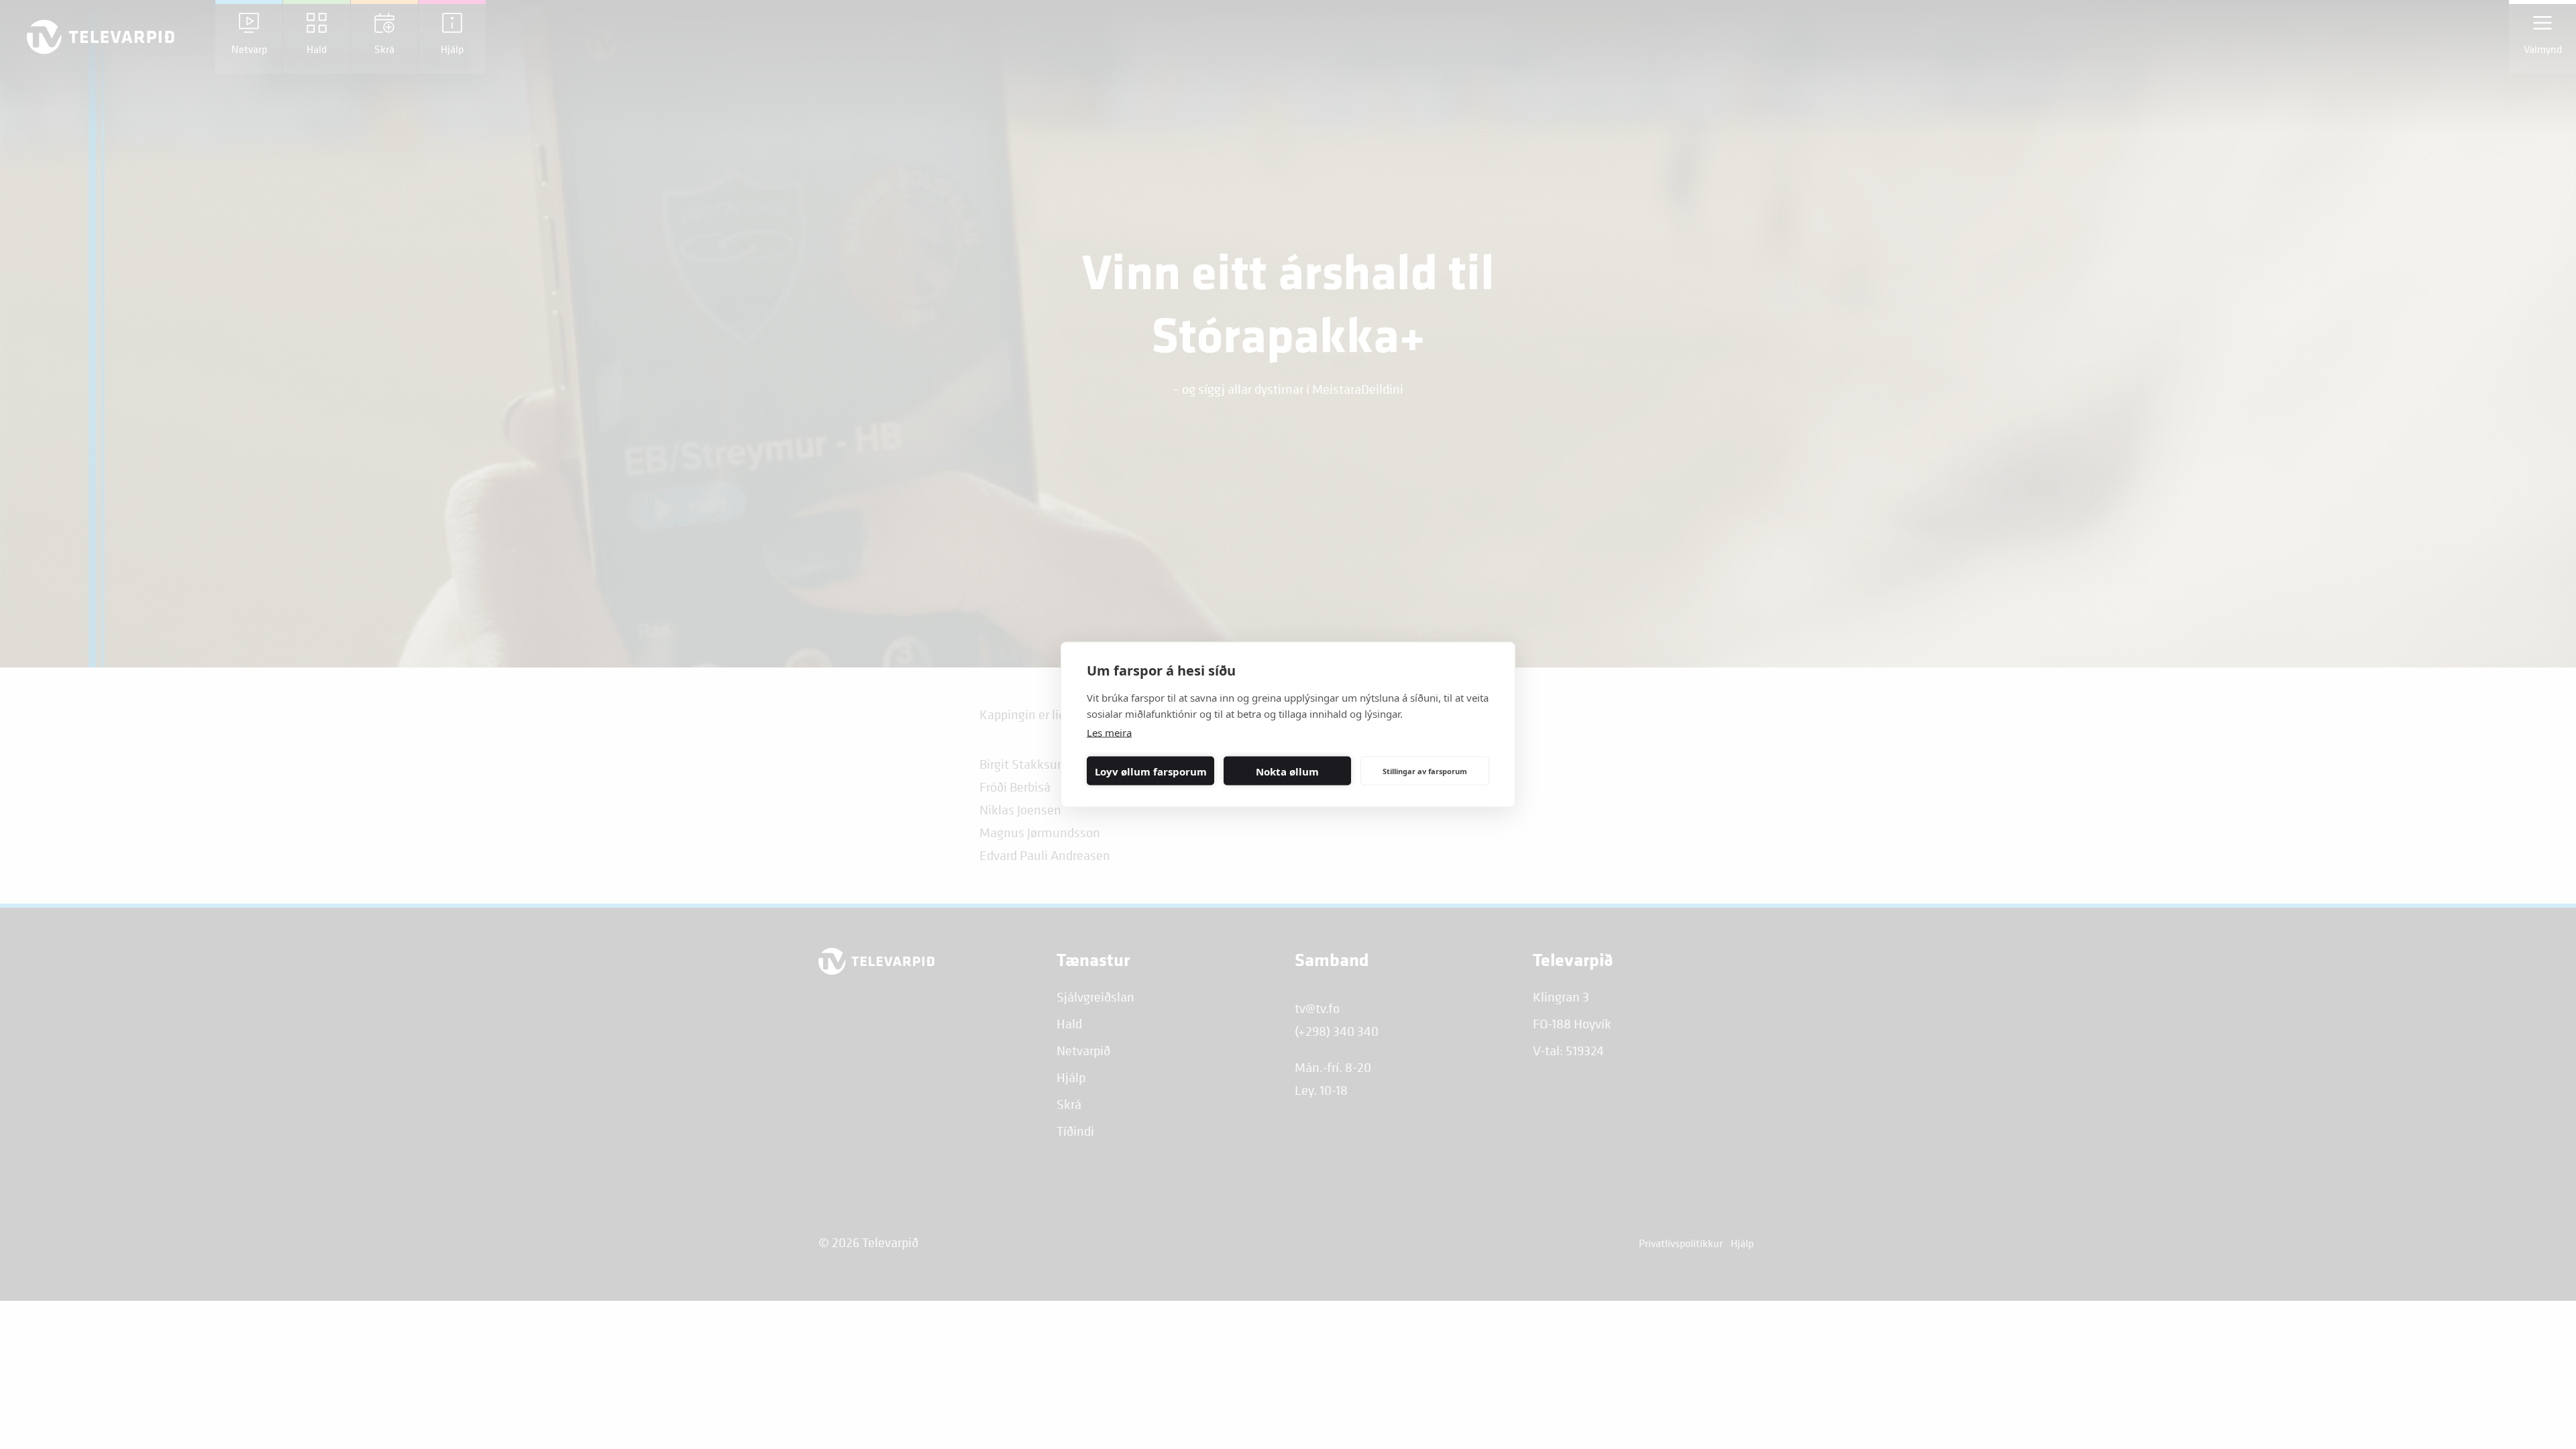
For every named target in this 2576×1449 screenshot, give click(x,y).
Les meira (1109, 733)
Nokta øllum (1287, 771)
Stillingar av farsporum (1425, 770)
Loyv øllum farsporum (1151, 771)
